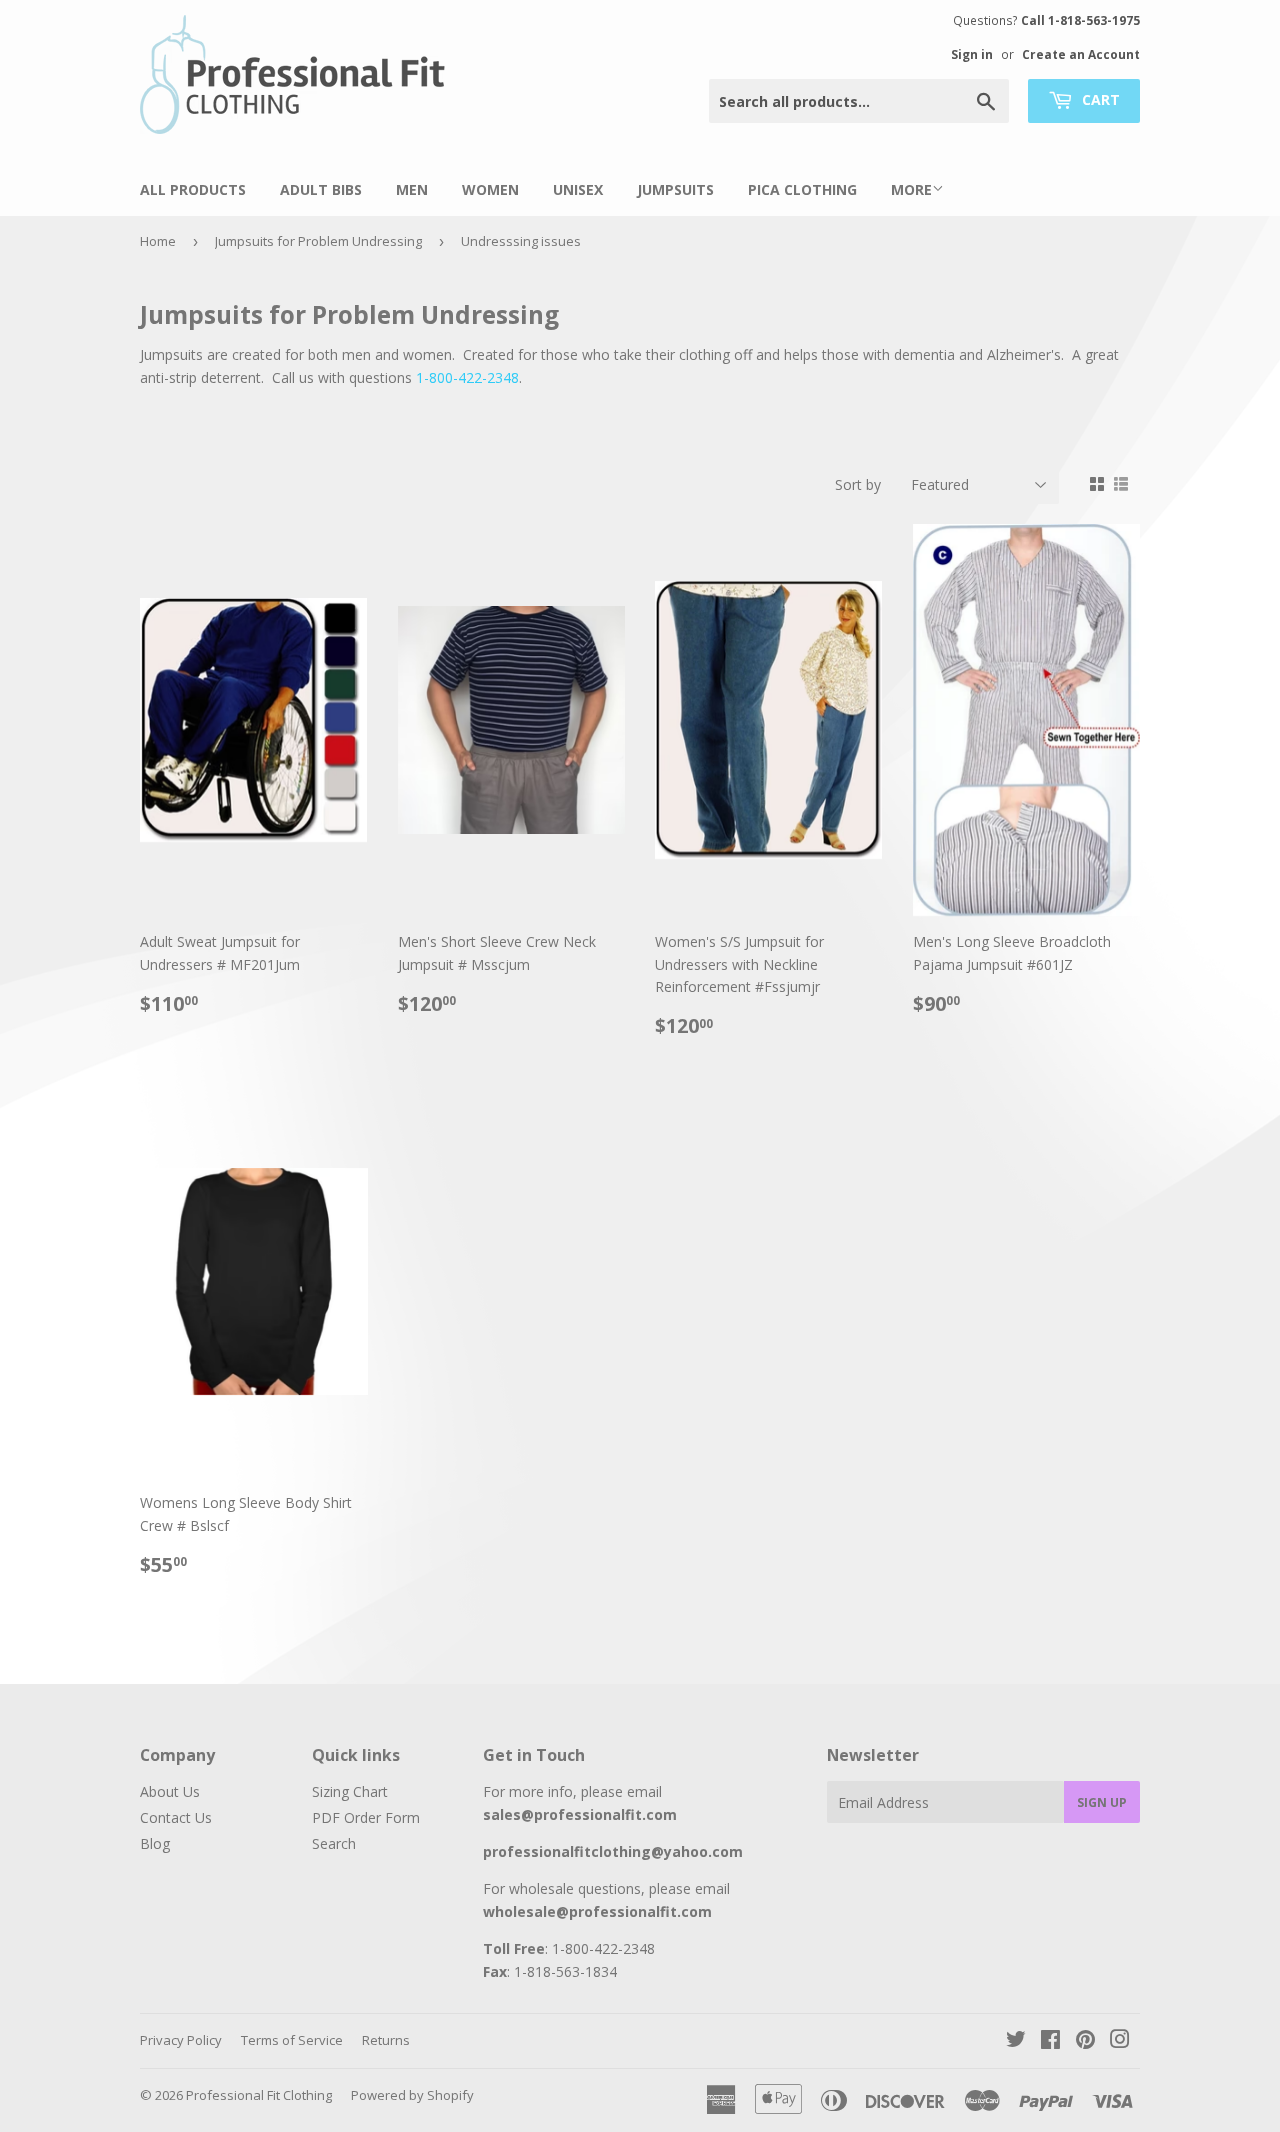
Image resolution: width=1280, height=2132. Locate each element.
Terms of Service (292, 2040)
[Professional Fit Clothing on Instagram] (1120, 2041)
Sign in (972, 54)
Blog (155, 1843)
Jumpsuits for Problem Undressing (318, 241)
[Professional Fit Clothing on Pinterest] (1085, 2041)
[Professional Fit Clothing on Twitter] (1016, 2041)
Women (490, 189)
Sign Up (1102, 1802)
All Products (193, 189)
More (911, 189)
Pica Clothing (802, 189)
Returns (386, 2040)
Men (412, 189)
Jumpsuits (675, 189)
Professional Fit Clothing (259, 2095)
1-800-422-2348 (467, 377)
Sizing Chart (350, 1791)
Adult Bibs (321, 189)
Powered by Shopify (412, 2095)
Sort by (858, 484)
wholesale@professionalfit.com (597, 1911)
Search (334, 1843)
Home (158, 241)
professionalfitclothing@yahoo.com (613, 1851)
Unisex (578, 189)
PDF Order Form (366, 1817)
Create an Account (1081, 54)
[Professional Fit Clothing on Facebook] (1050, 2041)
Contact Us (176, 1817)
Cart (1099, 99)
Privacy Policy (181, 2040)
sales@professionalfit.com (580, 1814)
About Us (170, 1791)
